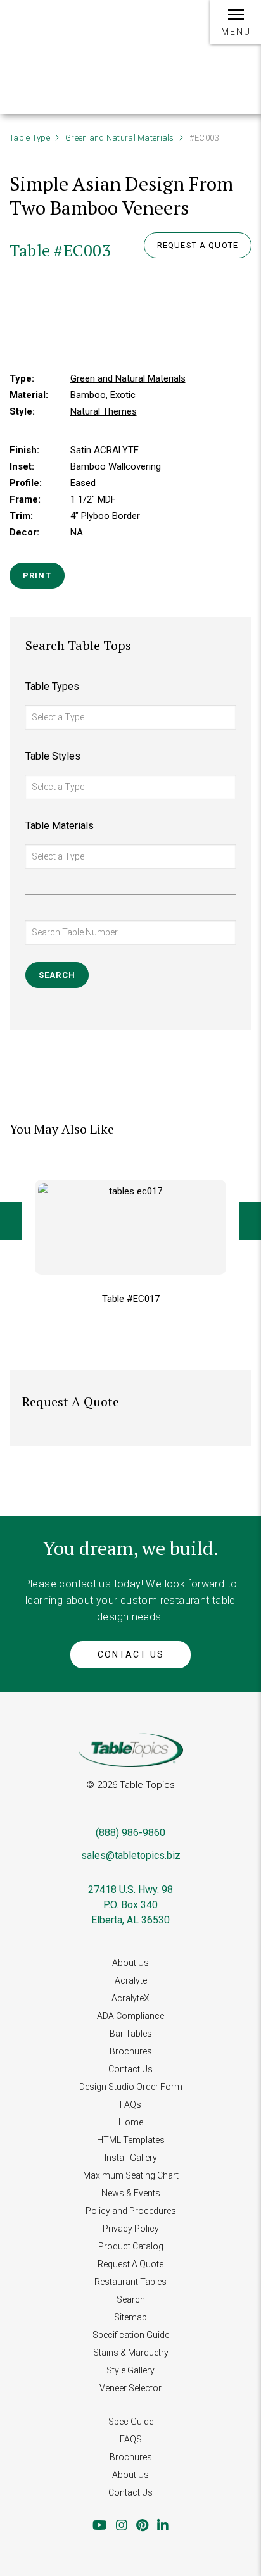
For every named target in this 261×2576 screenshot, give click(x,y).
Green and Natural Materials (120, 138)
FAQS (131, 2439)
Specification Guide (131, 2335)
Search (131, 2299)
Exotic (123, 395)
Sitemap (130, 2317)
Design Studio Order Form (131, 2087)
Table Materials (60, 826)
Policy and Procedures (131, 2211)
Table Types (52, 686)
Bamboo (88, 395)
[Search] (178, 29)
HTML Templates (131, 2140)
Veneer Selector (130, 2388)
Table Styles (53, 756)
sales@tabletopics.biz (131, 1855)
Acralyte (131, 1980)
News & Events (131, 2193)
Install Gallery (131, 2158)
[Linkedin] (163, 2525)
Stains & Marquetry (131, 2353)
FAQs (130, 2104)
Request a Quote (198, 245)
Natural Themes (104, 411)
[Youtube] (100, 2525)
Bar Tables (131, 2034)
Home (131, 2122)
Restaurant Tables (130, 2282)
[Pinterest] (142, 2525)
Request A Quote (130, 2264)
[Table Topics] (51, 30)
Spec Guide (131, 2422)
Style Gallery (130, 2370)
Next (250, 1221)
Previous (11, 1221)
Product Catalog (131, 2246)
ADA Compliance (130, 2016)
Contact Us (131, 1654)
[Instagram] (122, 2525)
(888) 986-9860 (130, 1833)
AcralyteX (130, 1998)
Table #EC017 (131, 1299)
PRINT (37, 576)
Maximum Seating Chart (131, 2175)
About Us (130, 1963)
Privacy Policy (131, 2229)
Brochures (131, 2051)
